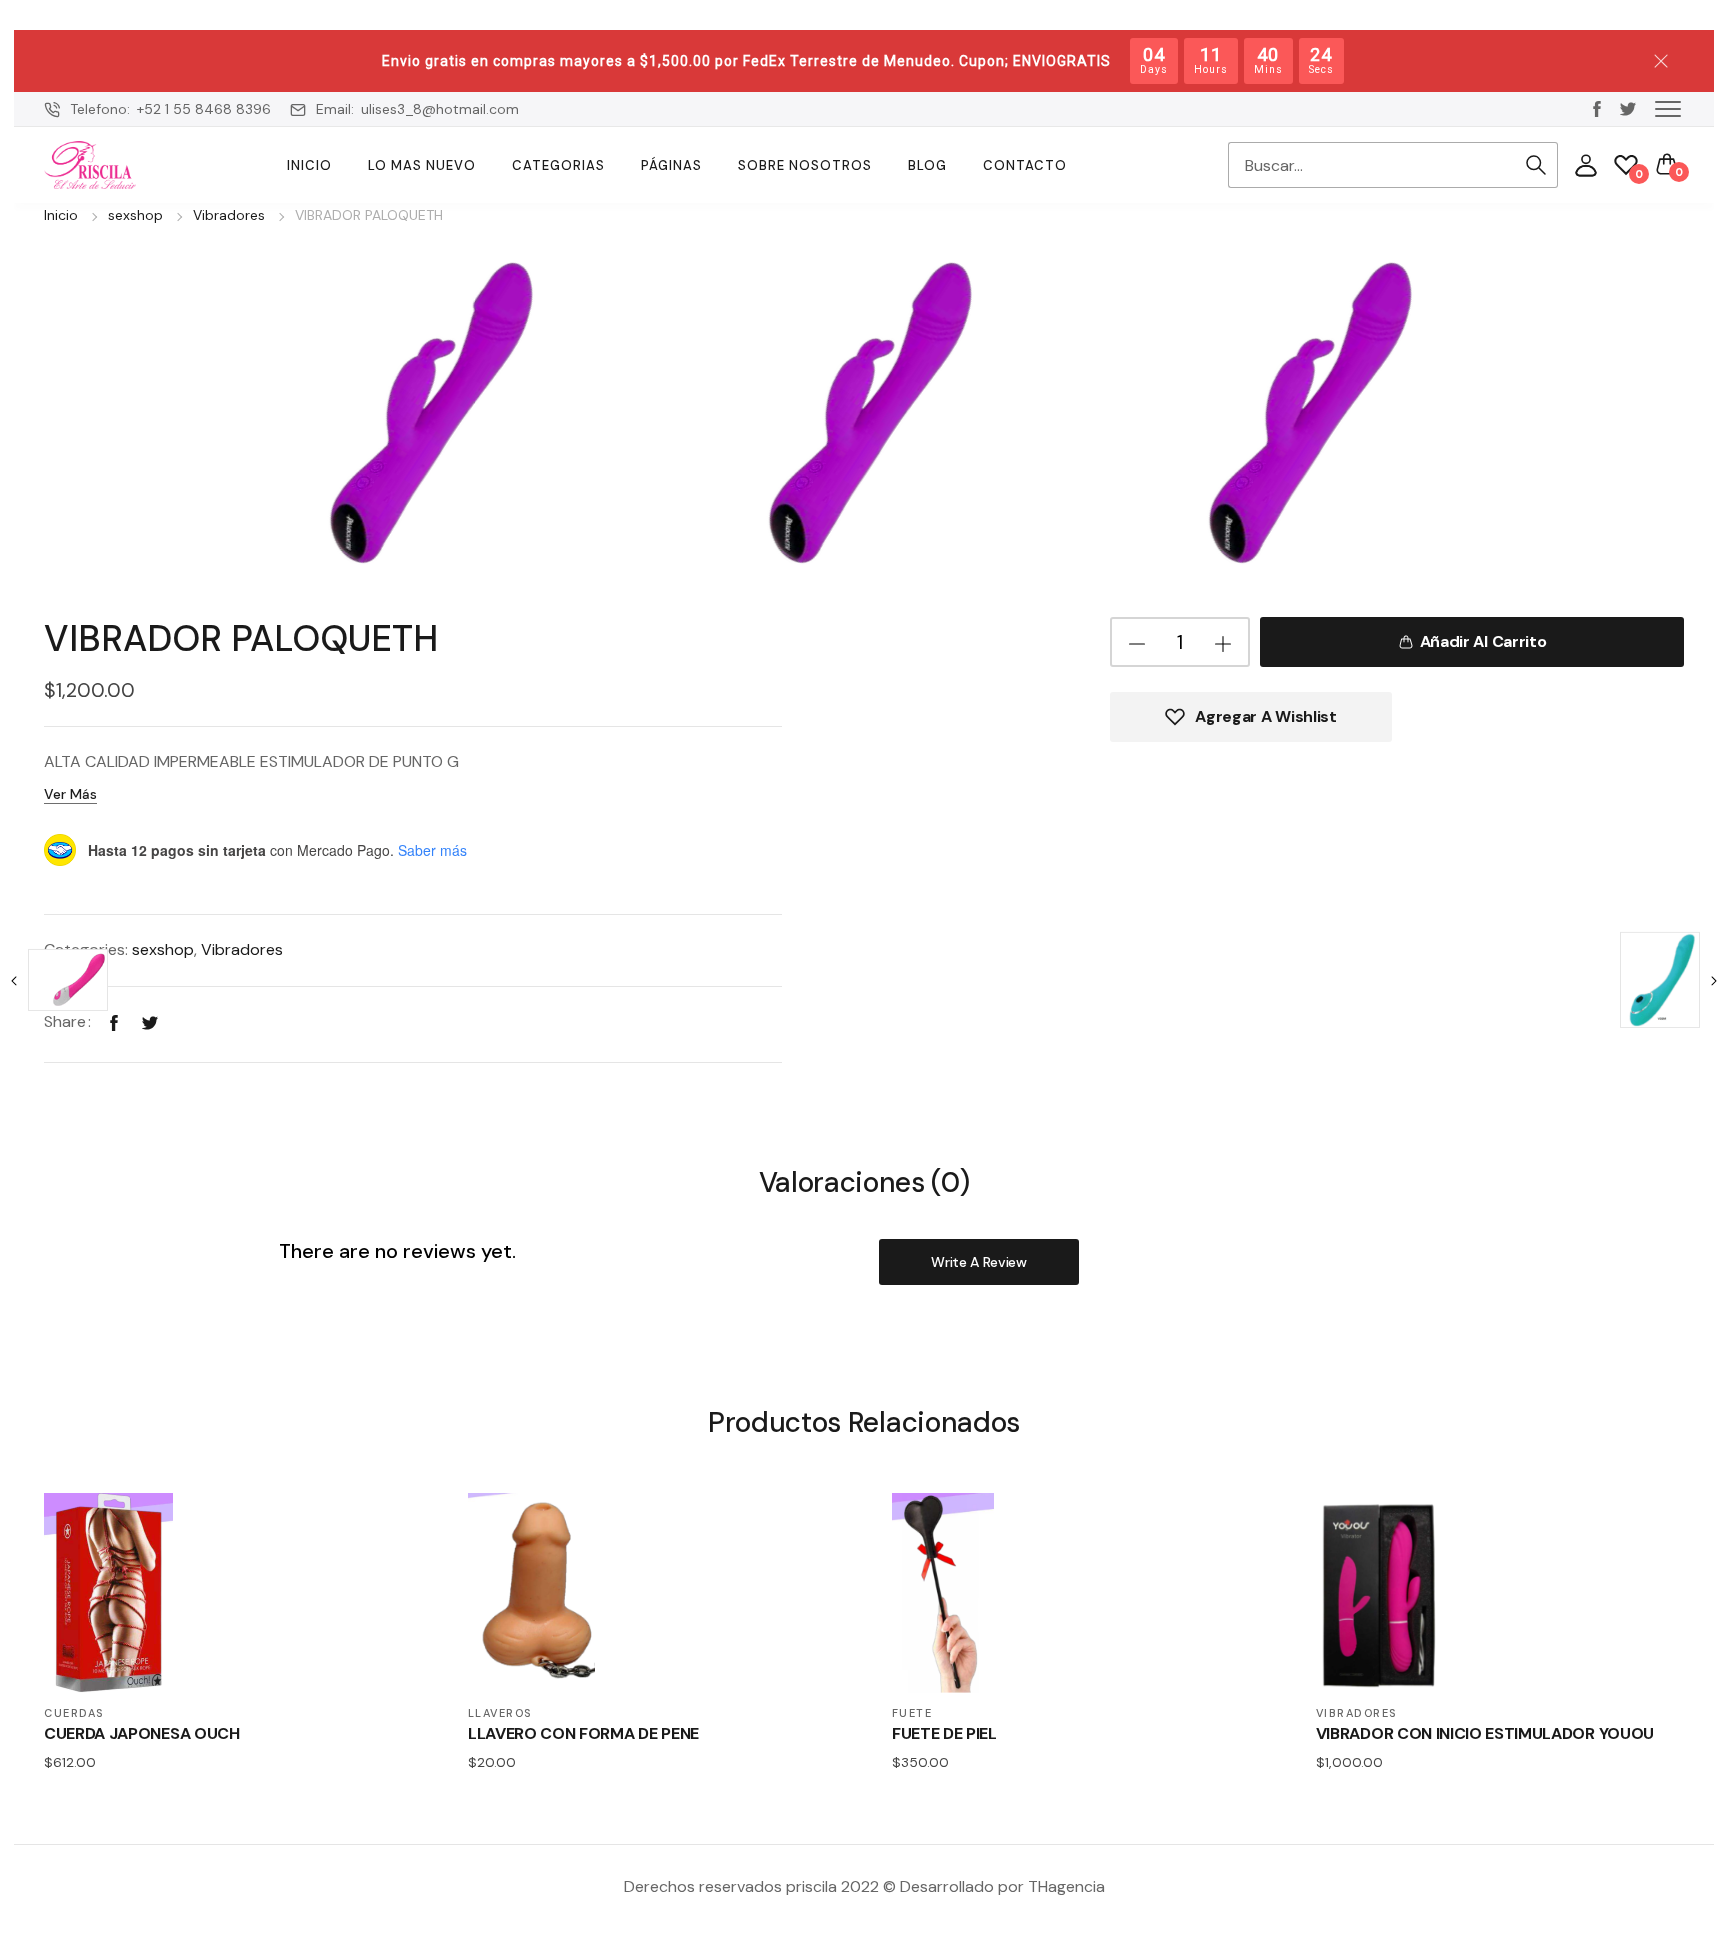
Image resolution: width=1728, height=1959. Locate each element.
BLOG (927, 165)
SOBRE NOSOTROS (805, 165)
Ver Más (70, 794)
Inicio (309, 165)
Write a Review (979, 1262)
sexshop (135, 215)
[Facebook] (114, 1021)
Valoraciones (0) (864, 1183)
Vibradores (229, 215)
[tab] (864, 1181)
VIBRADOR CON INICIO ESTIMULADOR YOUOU (1485, 1733)
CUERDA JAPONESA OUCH (142, 1733)
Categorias (558, 165)
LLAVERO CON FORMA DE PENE (583, 1733)
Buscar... (1536, 165)
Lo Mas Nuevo (422, 165)
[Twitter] (150, 1021)
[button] (1668, 108)
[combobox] (1371, 165)
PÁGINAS (671, 165)
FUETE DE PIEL (944, 1733)
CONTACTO (1025, 165)
